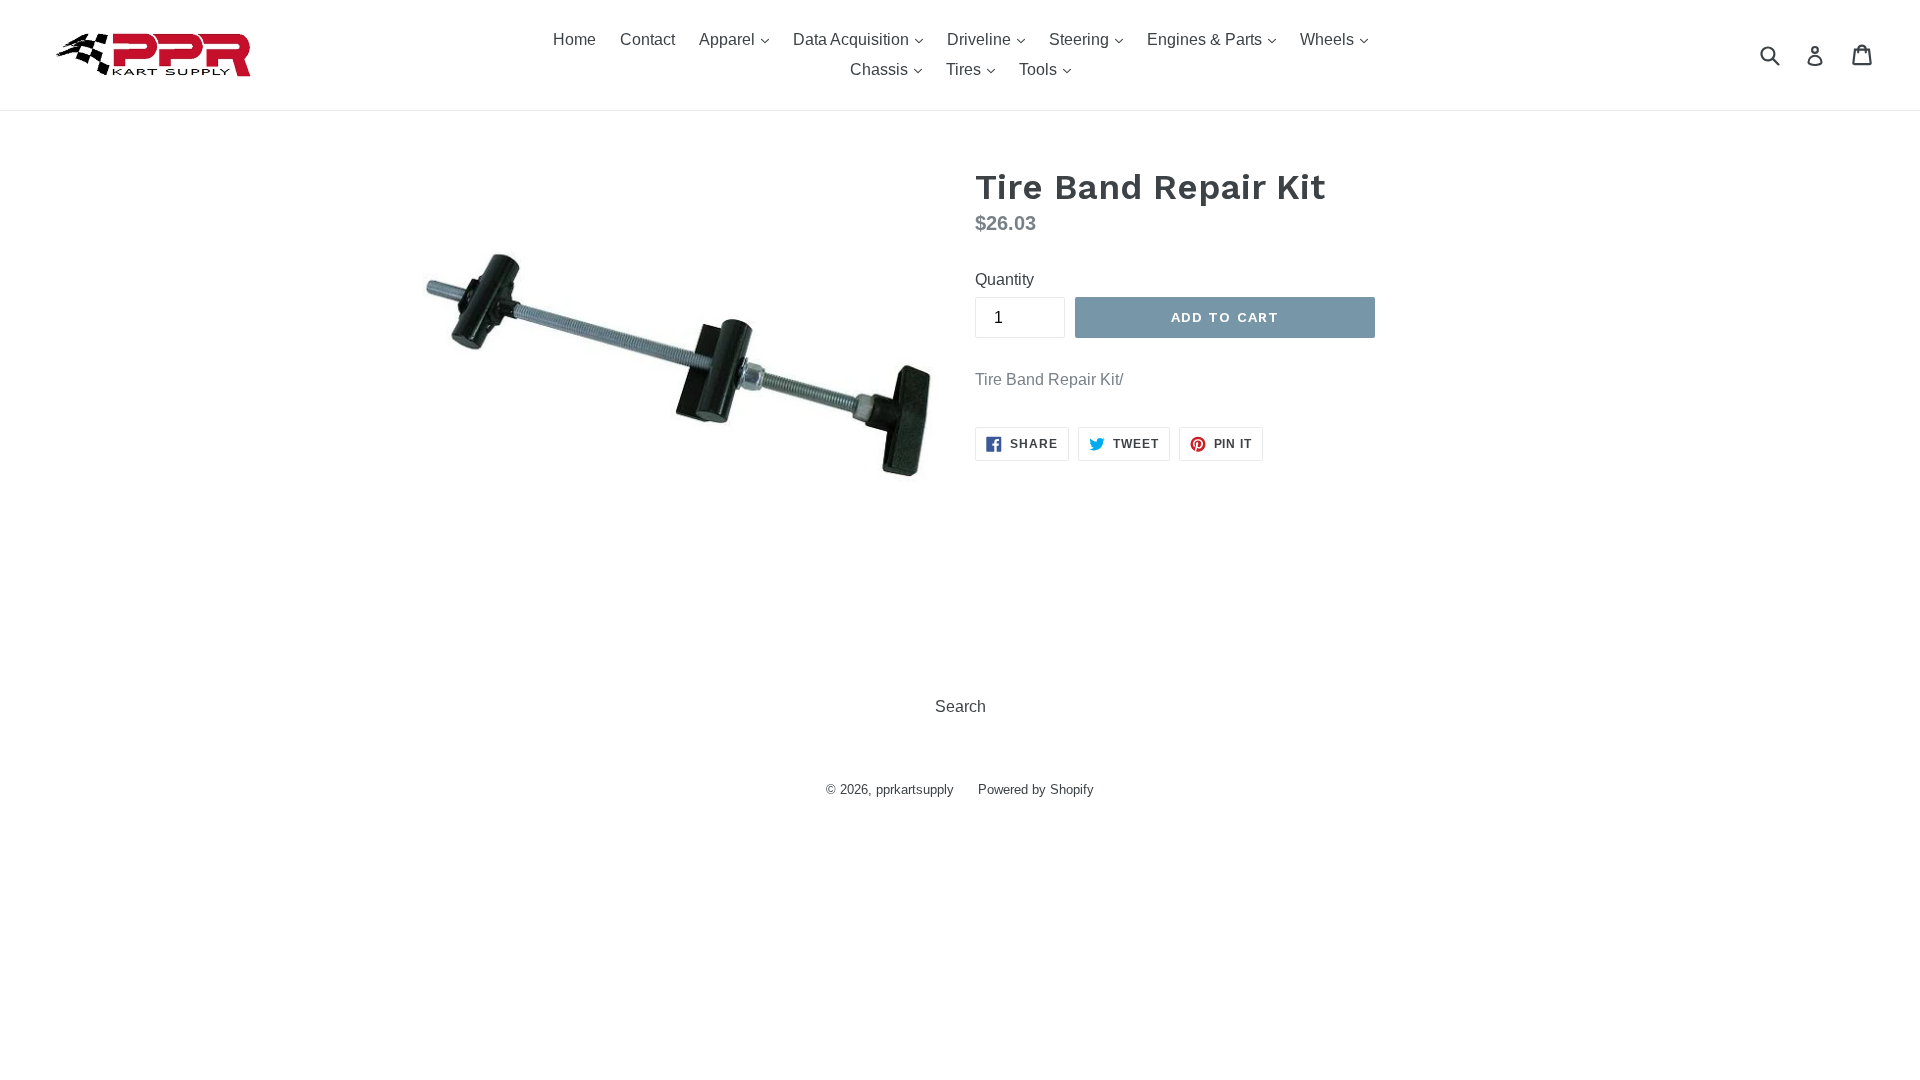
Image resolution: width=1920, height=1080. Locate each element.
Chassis (891, 69)
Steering (1091, 39)
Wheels (1339, 39)
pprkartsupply (915, 789)
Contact (647, 39)
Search (960, 706)
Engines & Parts (1216, 39)
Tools (1050, 69)
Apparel (739, 39)
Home (574, 39)
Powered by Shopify (1036, 789)
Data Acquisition (863, 39)
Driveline (991, 39)
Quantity (1004, 279)
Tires (975, 69)
